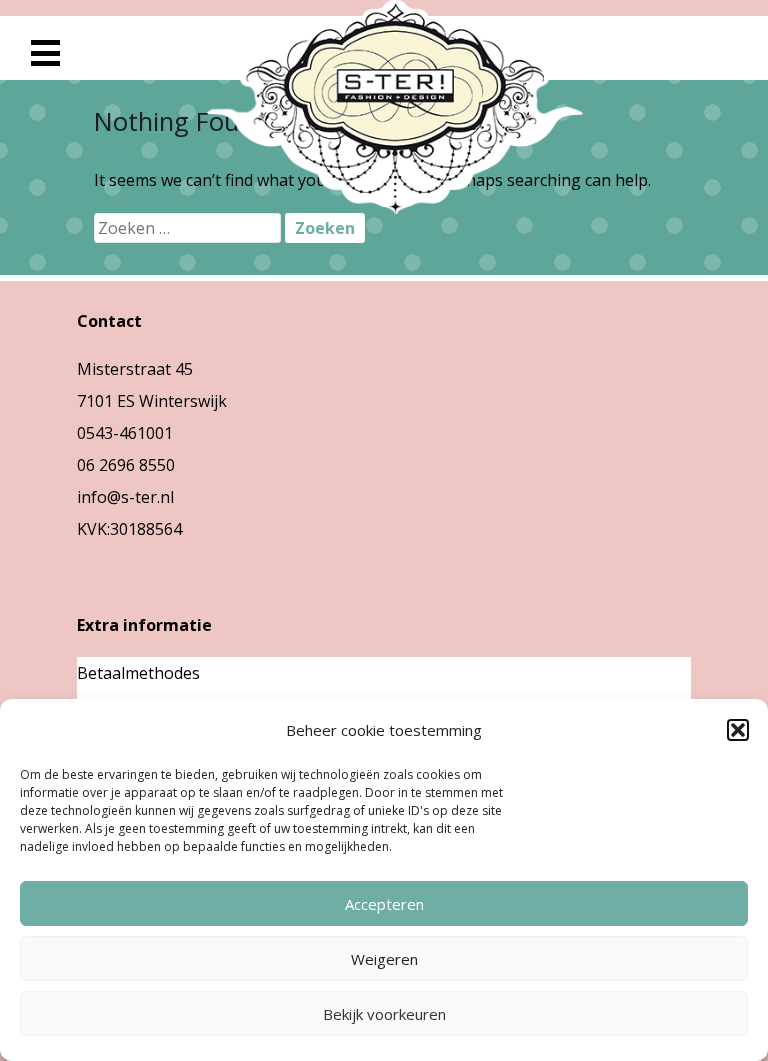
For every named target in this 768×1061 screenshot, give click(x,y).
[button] (738, 730)
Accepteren (384, 904)
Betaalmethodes (138, 673)
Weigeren (384, 959)
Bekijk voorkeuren (384, 1014)
